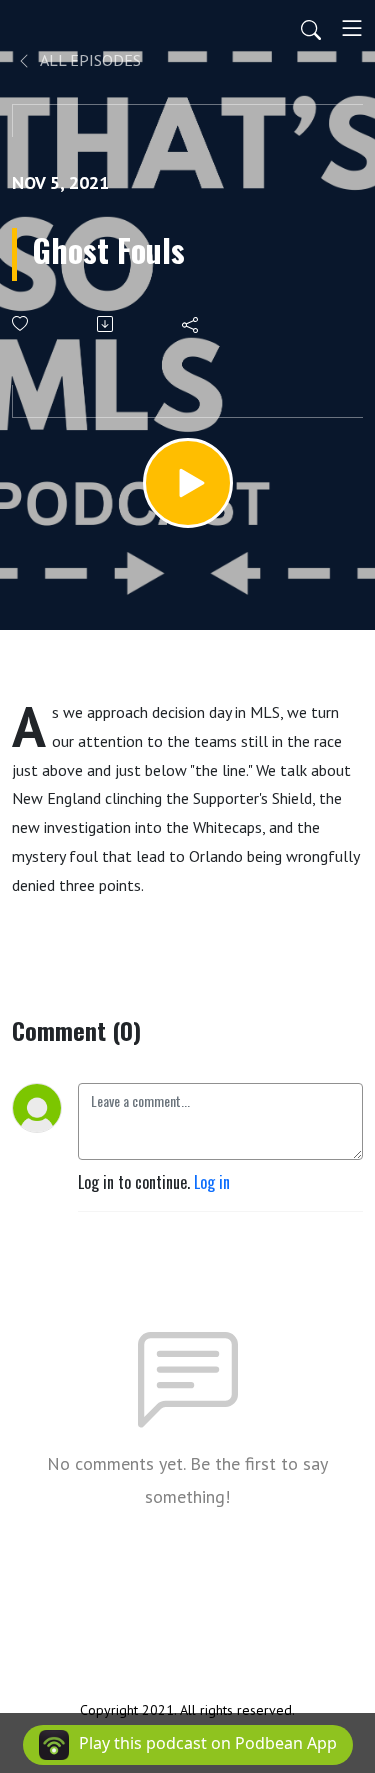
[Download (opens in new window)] (106, 324)
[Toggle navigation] (352, 28)
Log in (212, 1182)
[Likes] (21, 323)
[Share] (191, 324)
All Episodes (89, 60)
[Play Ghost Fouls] (188, 483)
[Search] (311, 28)
